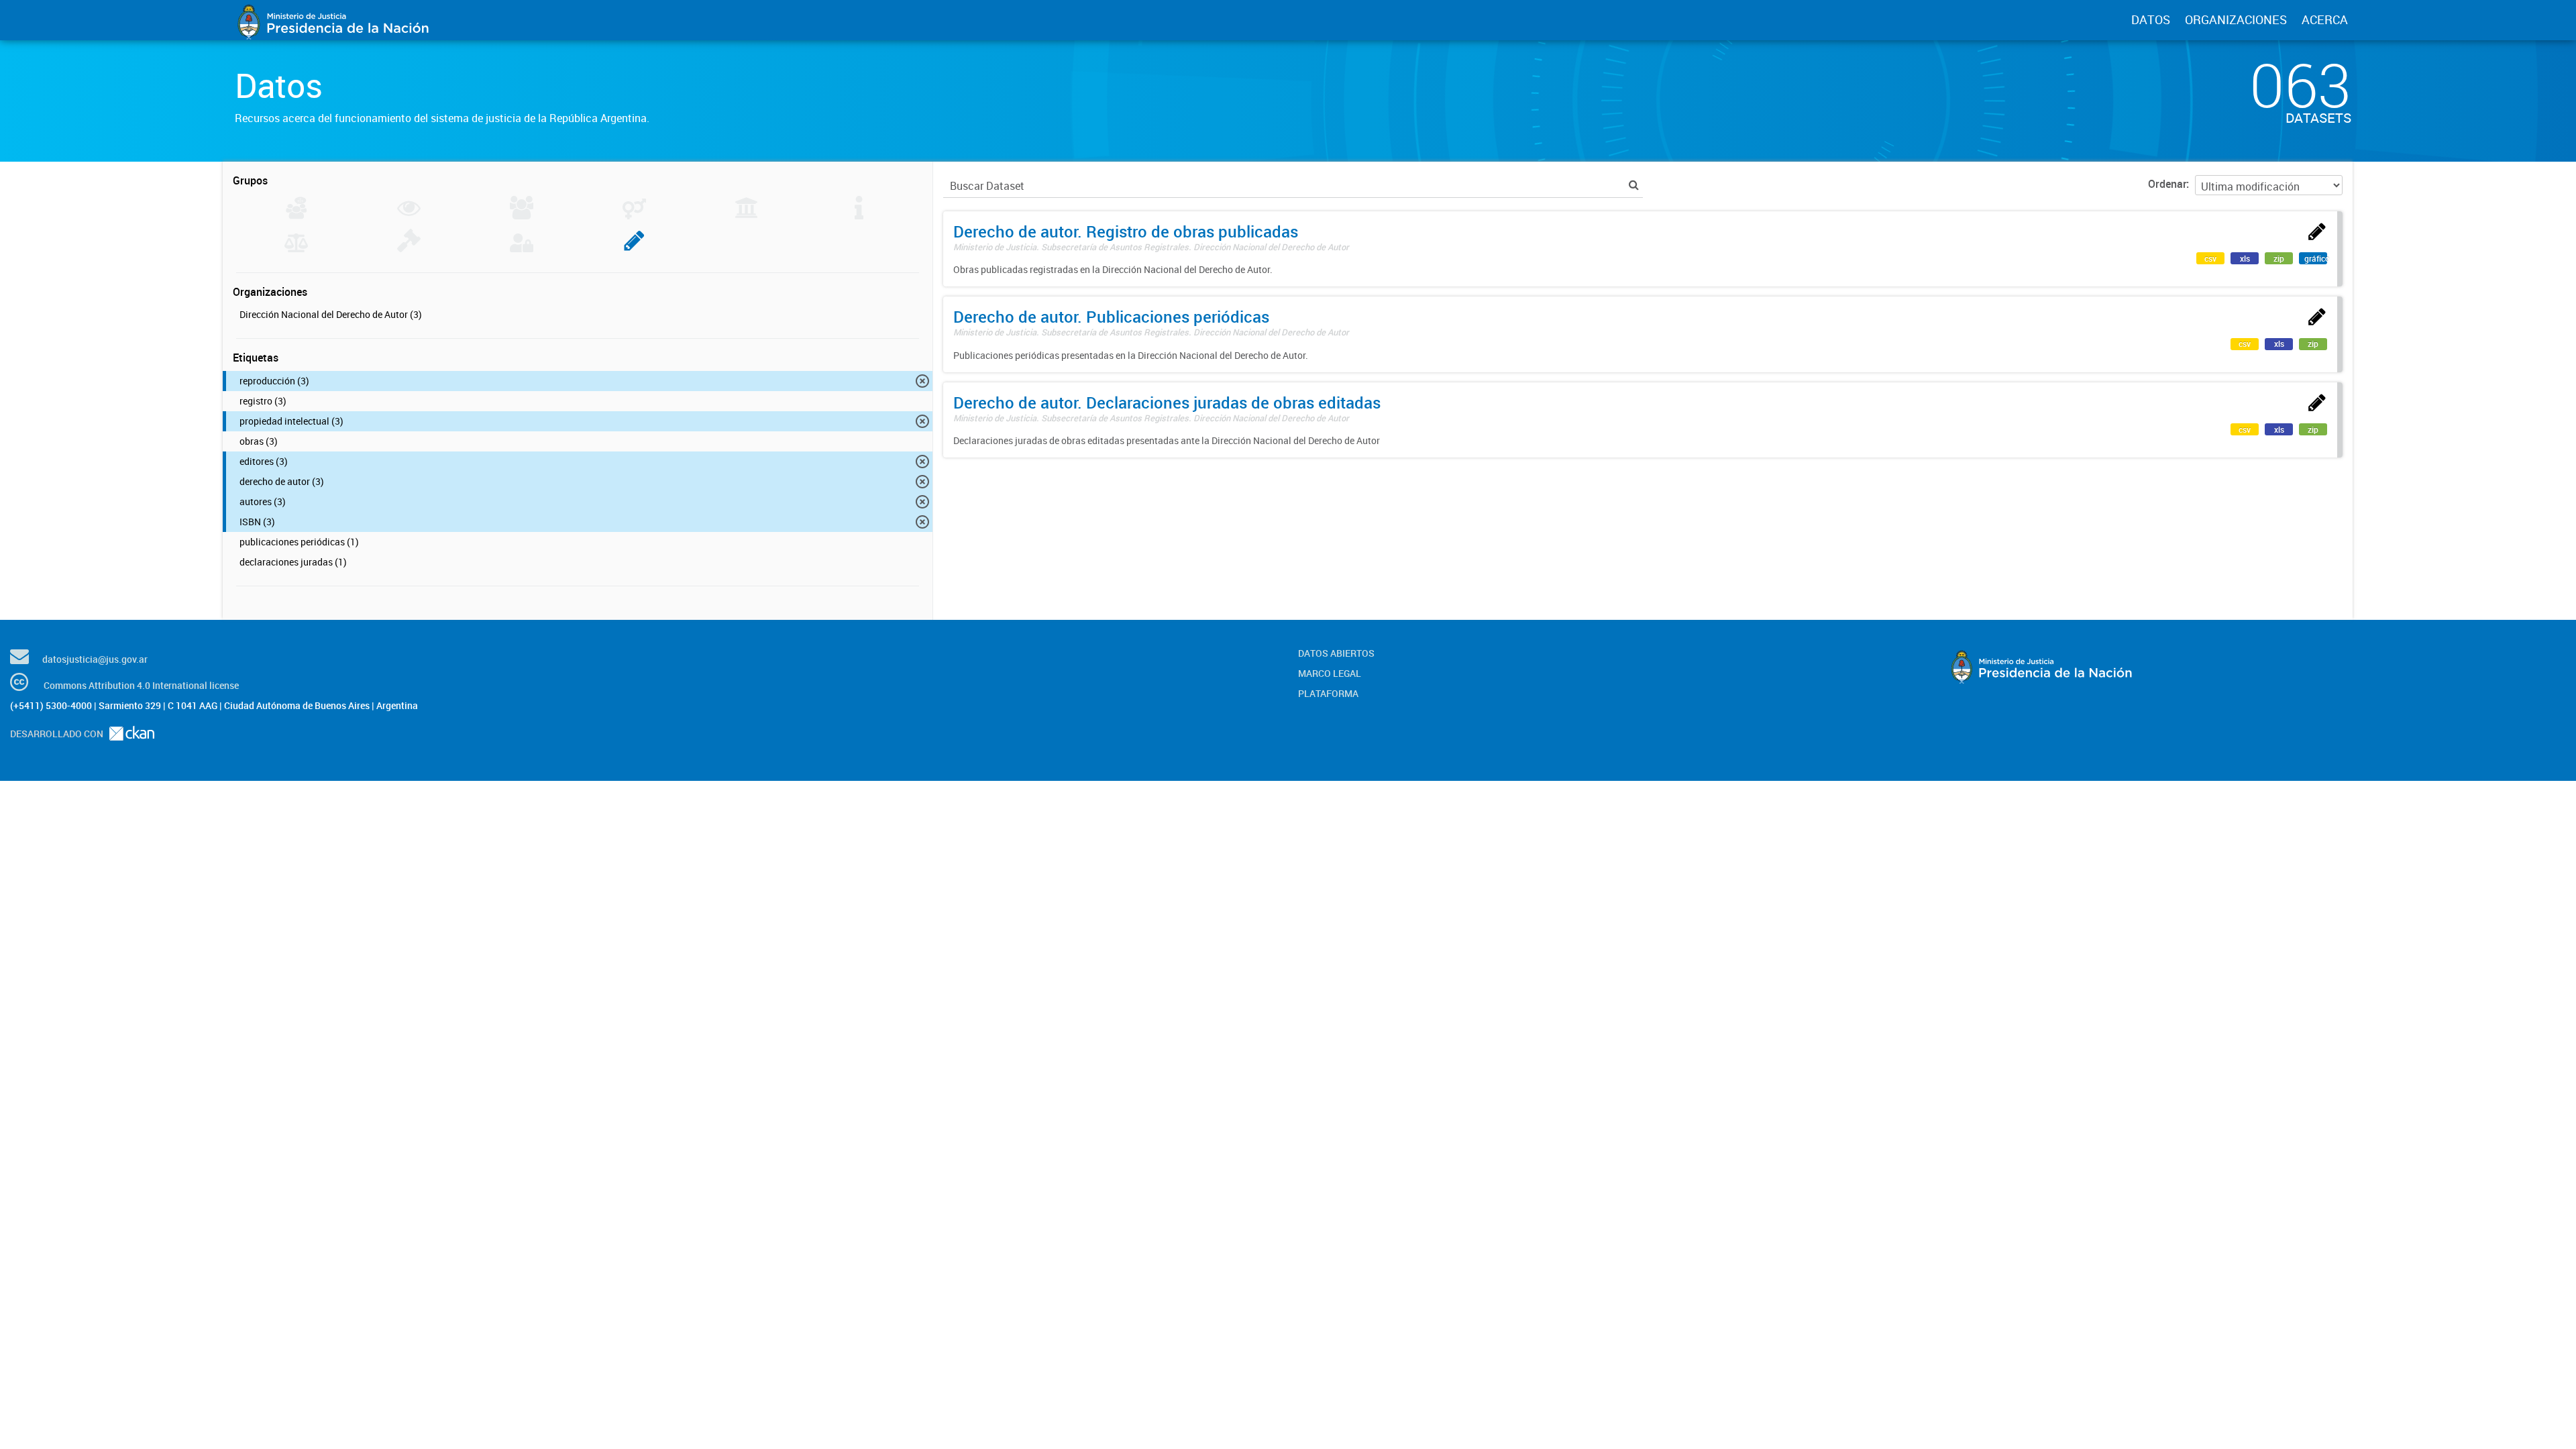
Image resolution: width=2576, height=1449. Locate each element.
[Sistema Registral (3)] (634, 248)
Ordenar (2167, 184)
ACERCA (2325, 19)
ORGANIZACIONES (2236, 19)
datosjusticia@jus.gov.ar (95, 659)
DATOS (2151, 19)
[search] (1634, 185)
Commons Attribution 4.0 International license (141, 685)
